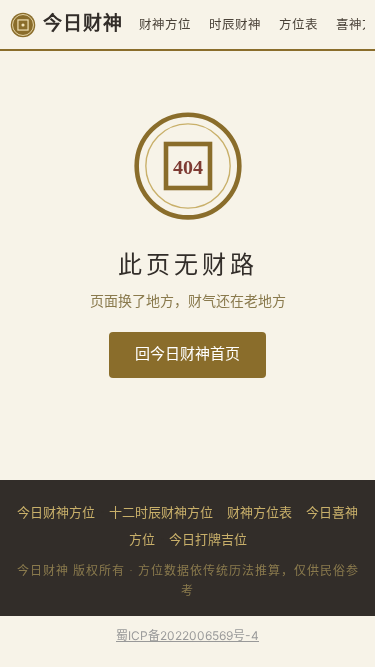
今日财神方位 (56, 512)
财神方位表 (259, 512)
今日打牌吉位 (208, 539)
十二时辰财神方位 (161, 512)
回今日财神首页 (187, 354)
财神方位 (165, 24)
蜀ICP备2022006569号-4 (187, 635)
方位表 (298, 24)
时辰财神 (235, 24)
